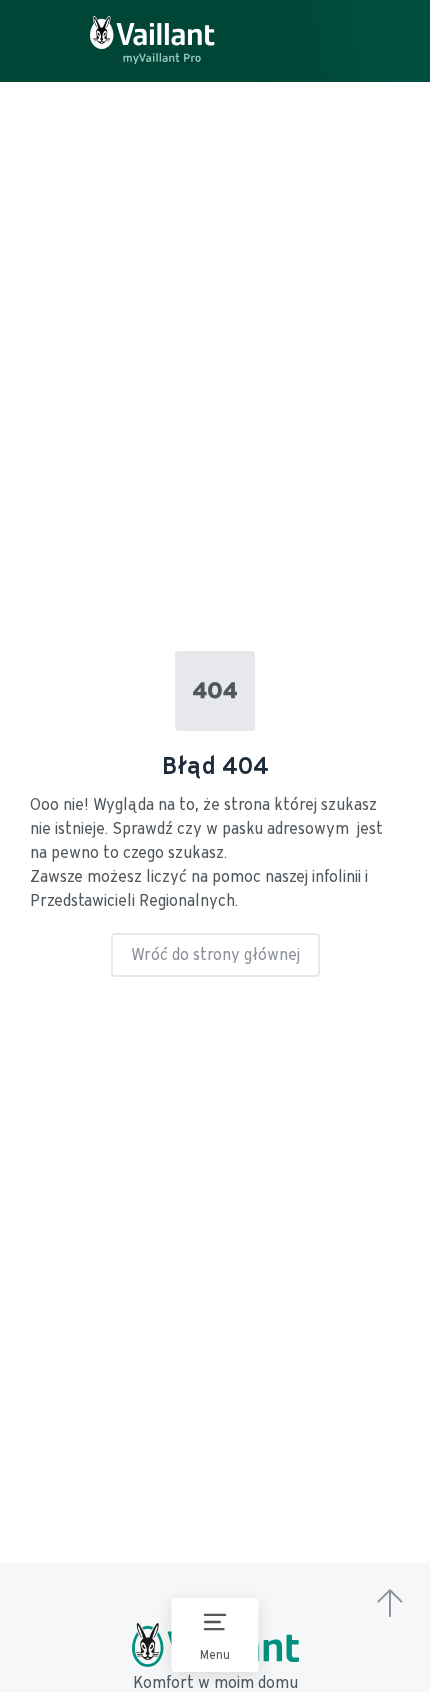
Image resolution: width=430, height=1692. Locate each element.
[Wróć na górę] (390, 1605)
